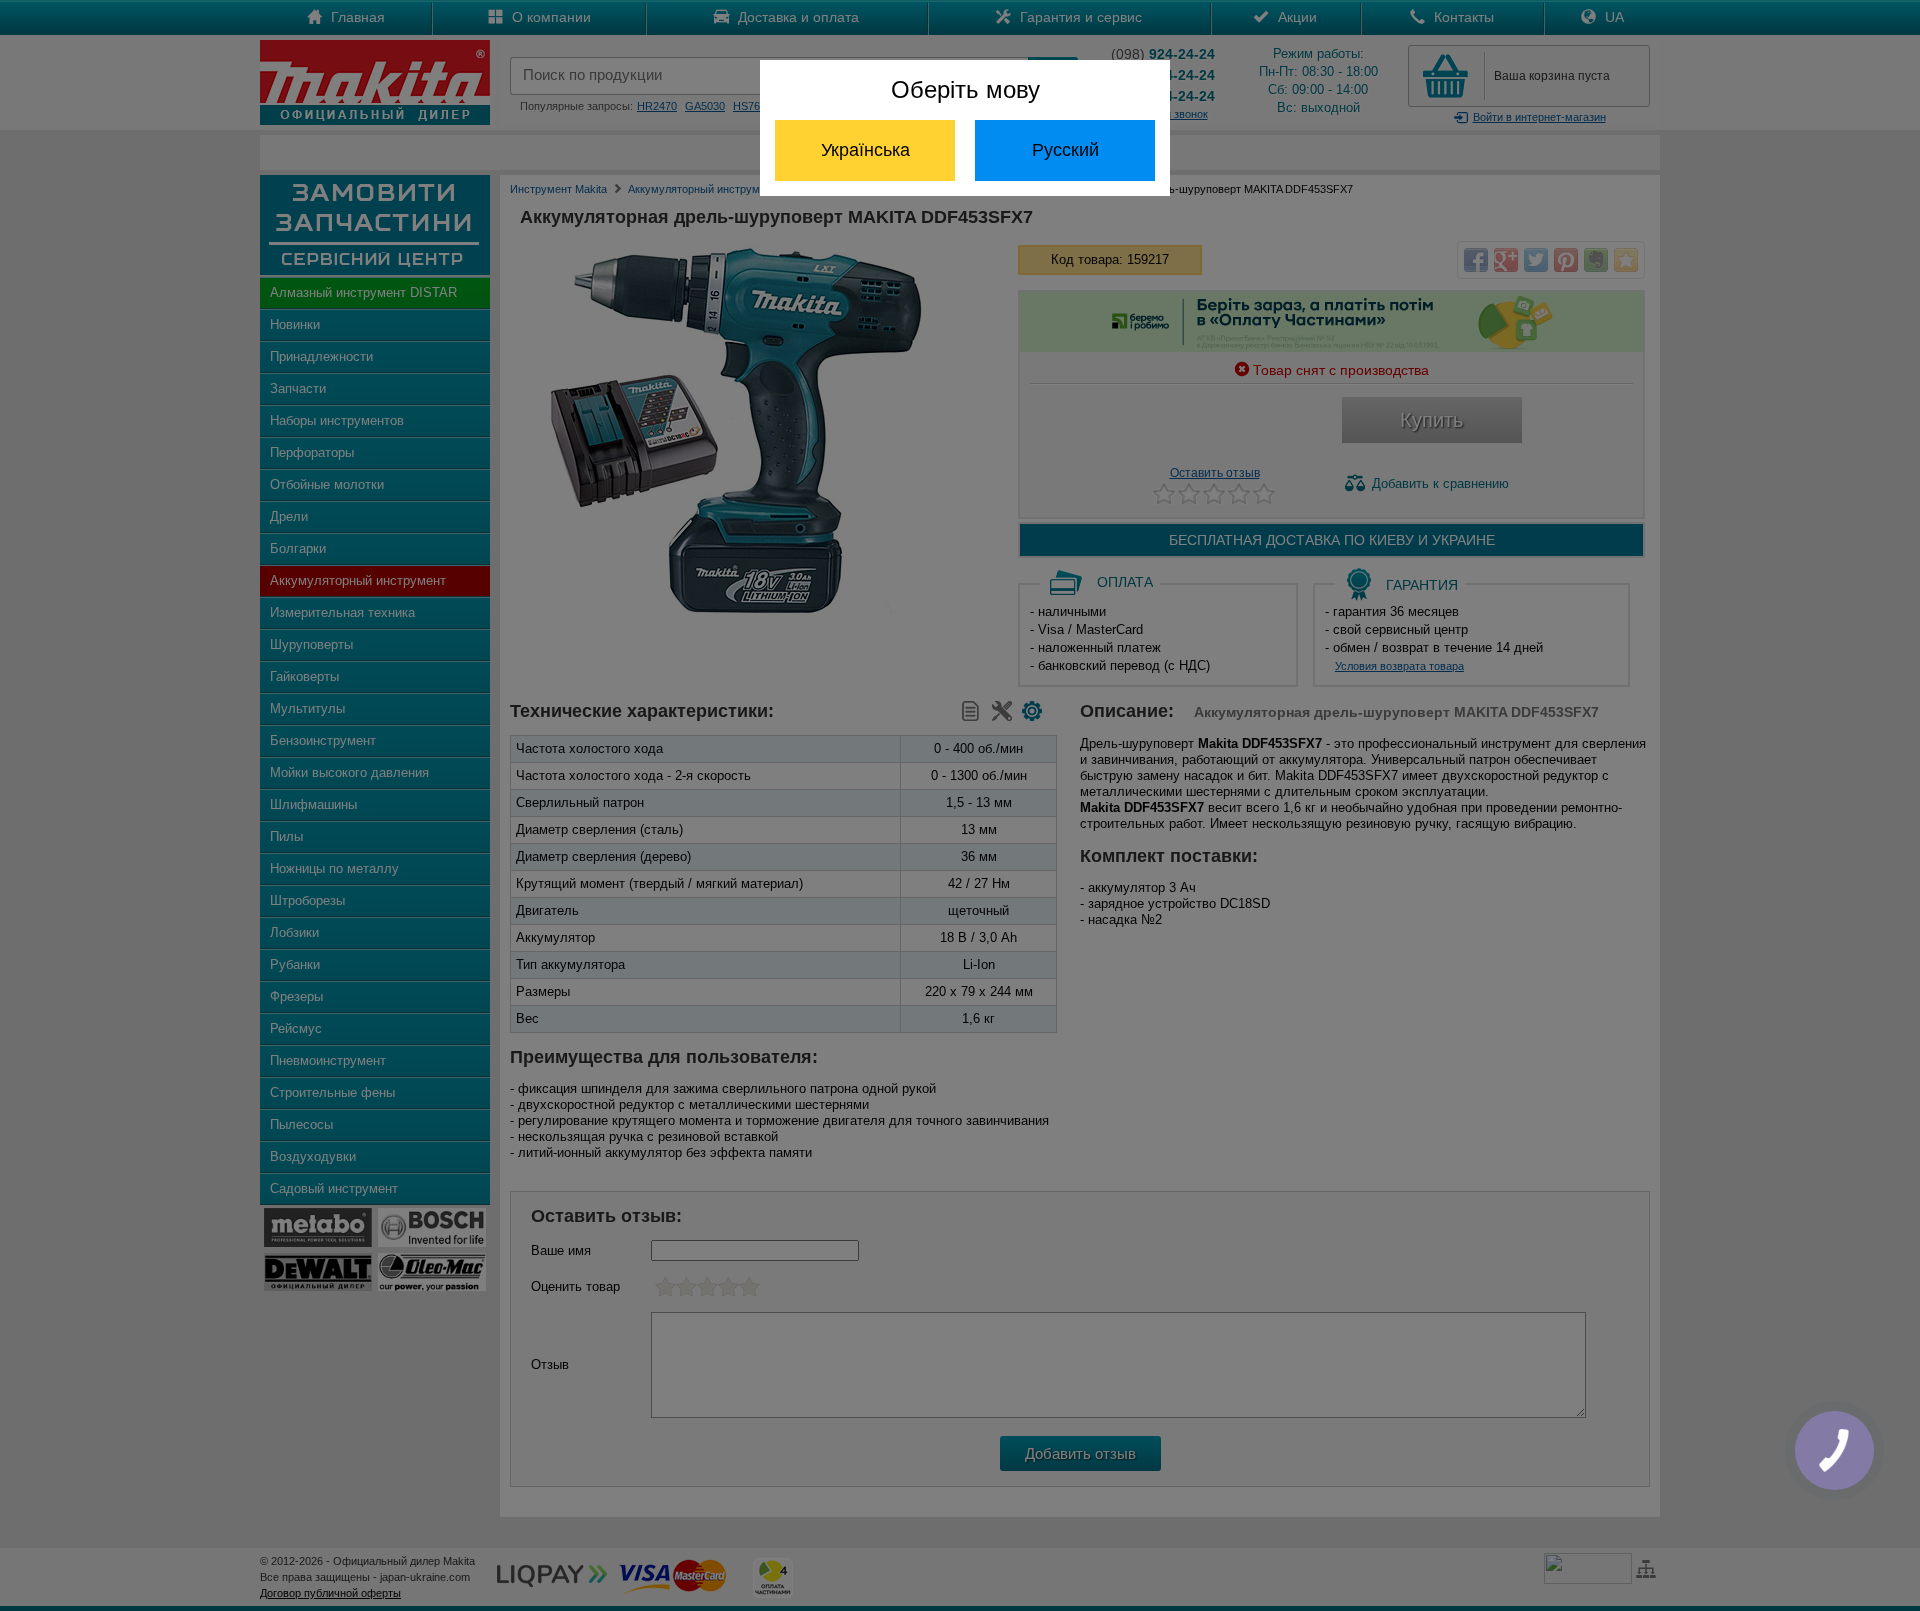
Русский (1065, 150)
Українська (865, 150)
